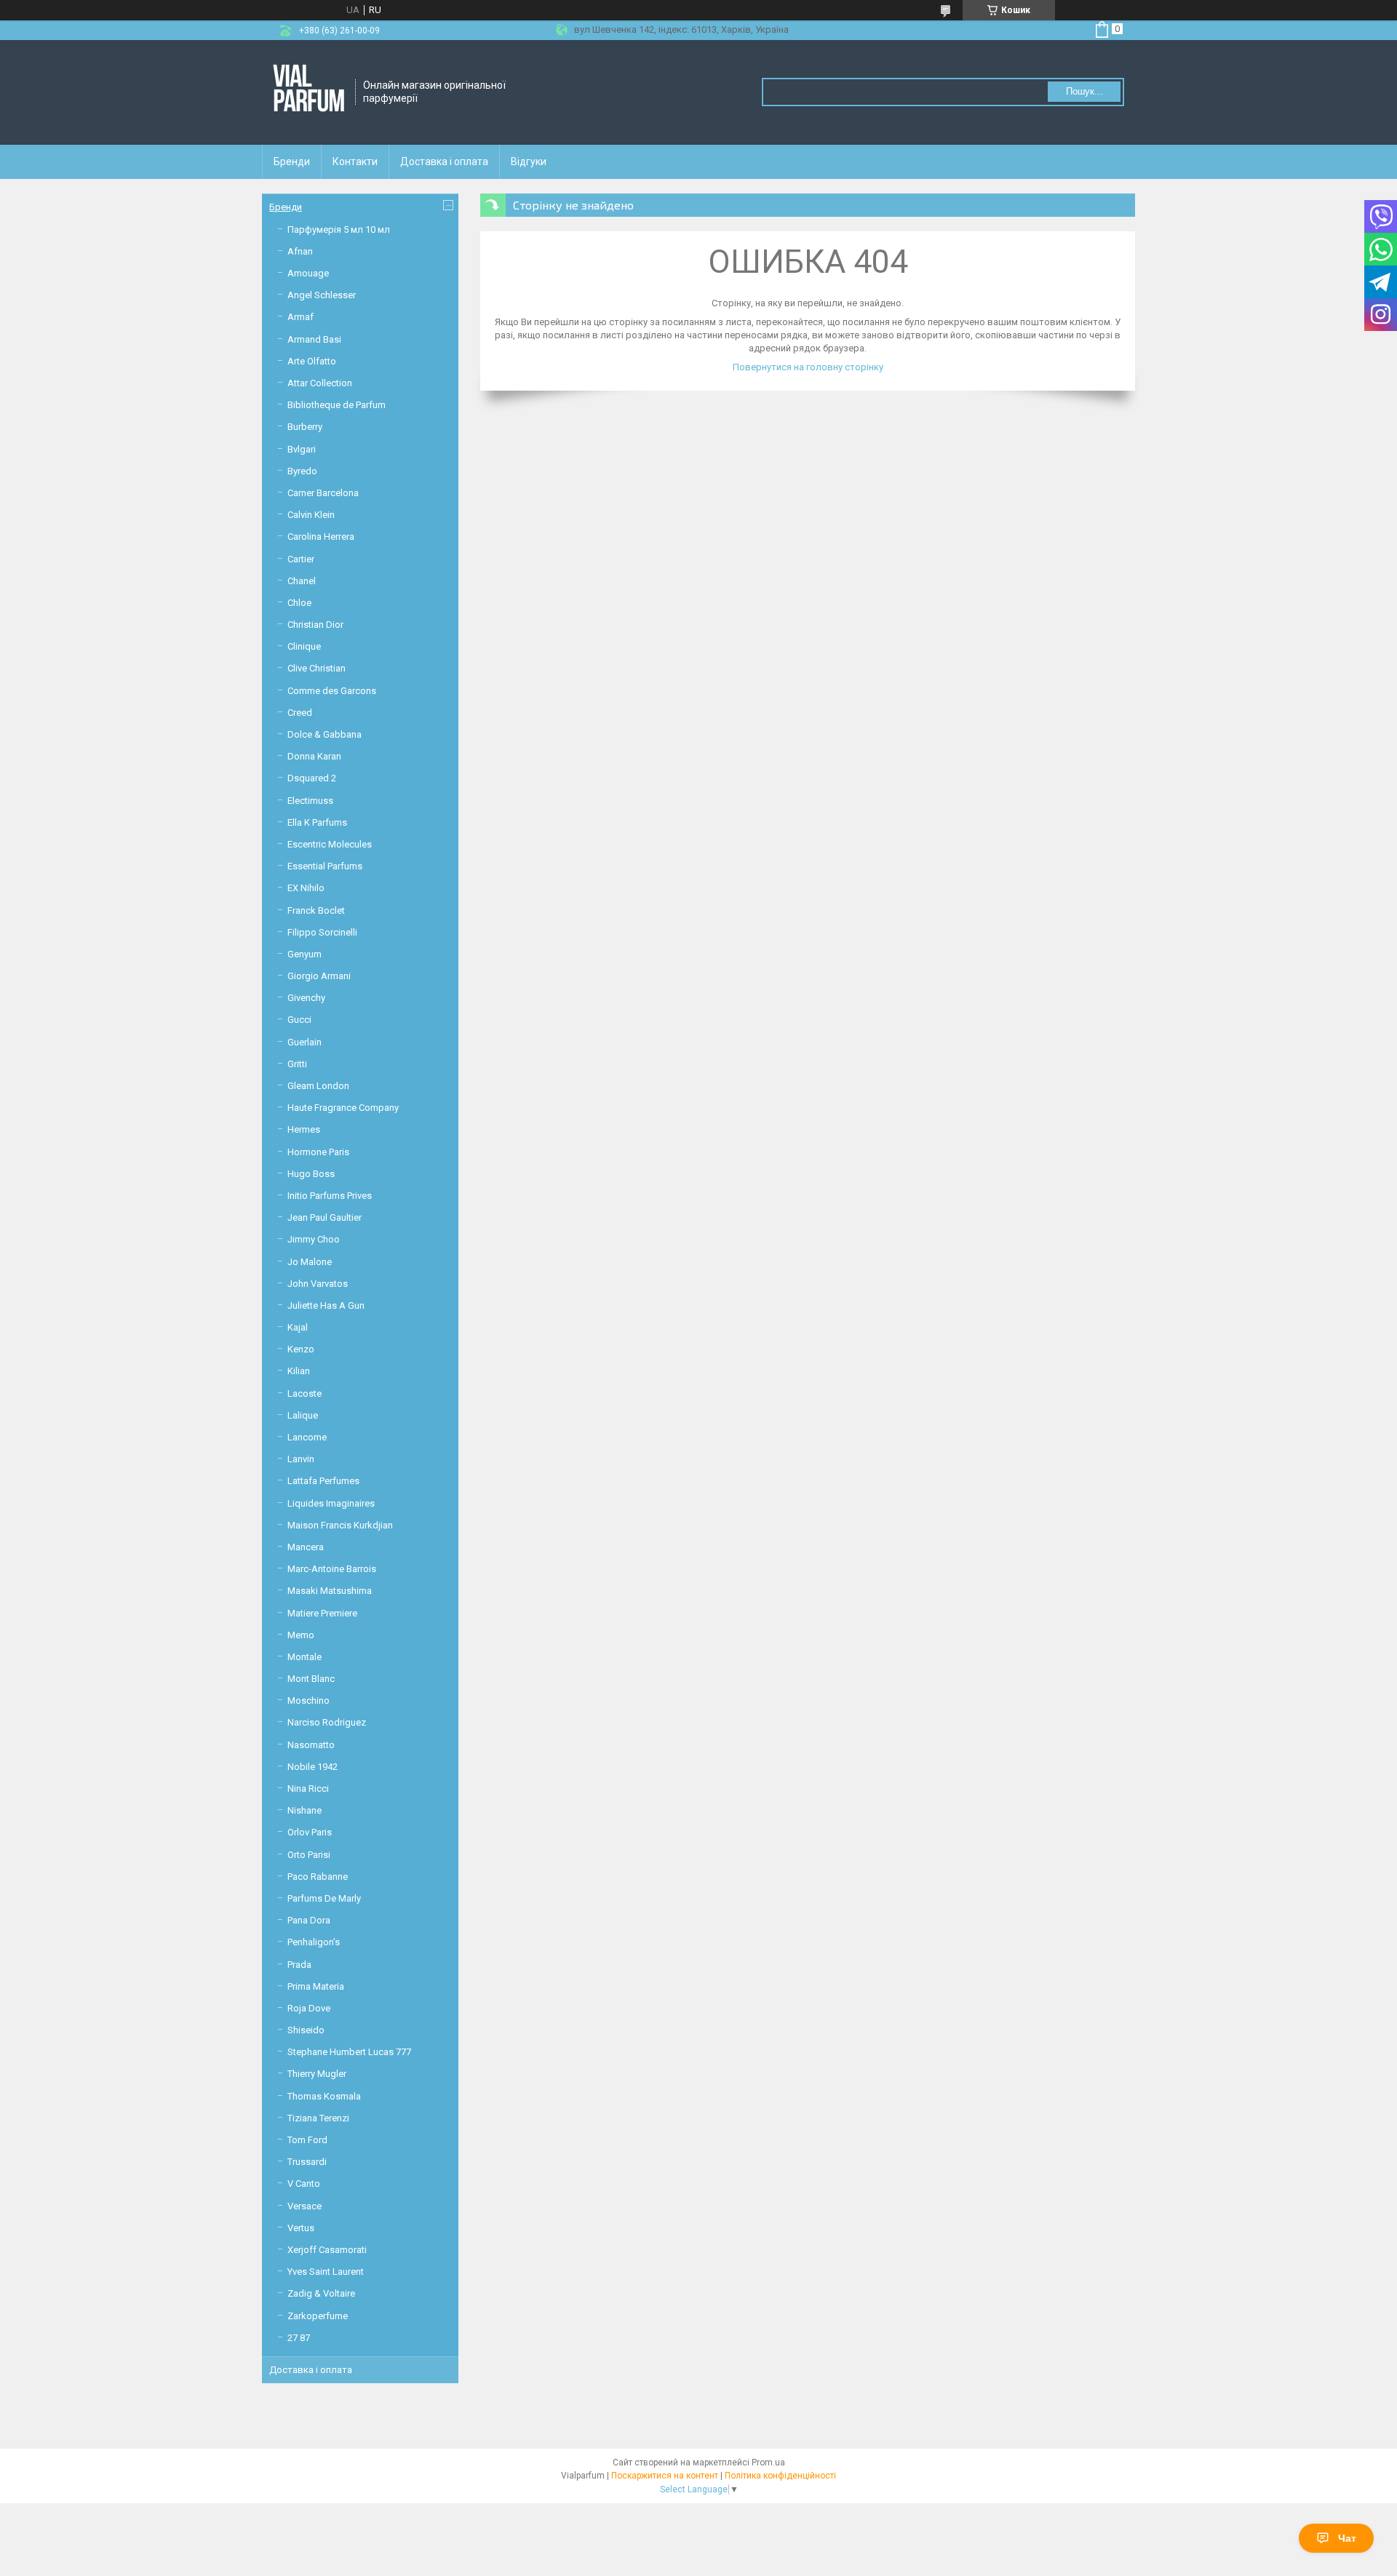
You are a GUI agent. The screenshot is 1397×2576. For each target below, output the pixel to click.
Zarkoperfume (318, 2316)
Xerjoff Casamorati (327, 2250)
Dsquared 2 (312, 778)
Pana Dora (309, 1920)
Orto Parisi (309, 1855)
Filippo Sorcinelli (322, 932)
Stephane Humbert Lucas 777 (349, 2052)
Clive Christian (317, 668)
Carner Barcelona (323, 493)
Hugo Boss (311, 1174)
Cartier (301, 559)
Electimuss (310, 801)
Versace (305, 2206)
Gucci (299, 1020)
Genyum (305, 954)
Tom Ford (307, 2140)
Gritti (297, 1064)
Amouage (308, 273)
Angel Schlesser (322, 295)
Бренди (292, 162)
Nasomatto (311, 1745)
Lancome (307, 1437)
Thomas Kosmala (324, 2096)
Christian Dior (315, 625)
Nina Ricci (308, 1789)
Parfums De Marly (324, 1898)
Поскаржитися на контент (665, 2476)
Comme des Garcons (332, 691)
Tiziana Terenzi (318, 2118)
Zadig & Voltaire (321, 2293)
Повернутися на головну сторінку (808, 367)
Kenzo (301, 1349)
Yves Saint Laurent (326, 2272)
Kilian (299, 1371)
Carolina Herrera (321, 537)
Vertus (301, 2228)
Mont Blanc (311, 1679)
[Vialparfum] (309, 92)
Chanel (302, 581)
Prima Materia (316, 1986)
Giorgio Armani (319, 976)
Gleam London (318, 1086)
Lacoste (305, 1393)
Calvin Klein (311, 515)
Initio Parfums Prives (330, 1196)
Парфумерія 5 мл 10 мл (339, 230)
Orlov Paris (310, 1832)
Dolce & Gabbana (325, 734)
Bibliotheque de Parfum (337, 405)
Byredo (302, 471)
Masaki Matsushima (330, 1591)
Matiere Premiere (322, 1613)
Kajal (298, 1327)
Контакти (355, 162)
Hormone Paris (318, 1152)
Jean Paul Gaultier (325, 1217)
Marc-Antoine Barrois (332, 1569)
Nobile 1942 (313, 1767)
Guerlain (305, 1042)
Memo (301, 1635)
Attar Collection (320, 383)
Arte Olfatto (312, 361)
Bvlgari (302, 449)
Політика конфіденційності (780, 2476)
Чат (1347, 2538)
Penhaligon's (314, 1942)
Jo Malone (310, 1262)
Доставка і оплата (444, 162)
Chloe (299, 603)
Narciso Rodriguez (327, 1722)
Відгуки (529, 162)
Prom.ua (768, 2463)
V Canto (304, 2184)
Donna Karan (314, 756)
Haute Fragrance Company (343, 1108)
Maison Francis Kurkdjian (340, 1525)
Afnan (300, 251)
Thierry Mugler (317, 2074)
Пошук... (1084, 91)
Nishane (305, 1810)
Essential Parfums (325, 866)
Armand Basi (314, 339)
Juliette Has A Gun (326, 1305)
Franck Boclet (316, 910)
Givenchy (306, 998)
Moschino (309, 1700)
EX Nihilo (306, 888)
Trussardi (307, 2162)
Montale (305, 1657)
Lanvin (301, 1459)
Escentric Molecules (330, 844)
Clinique (304, 646)
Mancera (306, 1547)
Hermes (304, 1129)
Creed (300, 713)
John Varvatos (318, 1284)
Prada (299, 1965)
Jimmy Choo (314, 1239)
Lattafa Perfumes (323, 1481)
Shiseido (306, 2030)
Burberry (305, 427)
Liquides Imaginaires (331, 1503)
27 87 (299, 2338)
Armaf (301, 317)
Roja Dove (309, 2008)
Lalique (303, 1415)
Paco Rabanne (318, 1877)
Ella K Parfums (317, 822)
